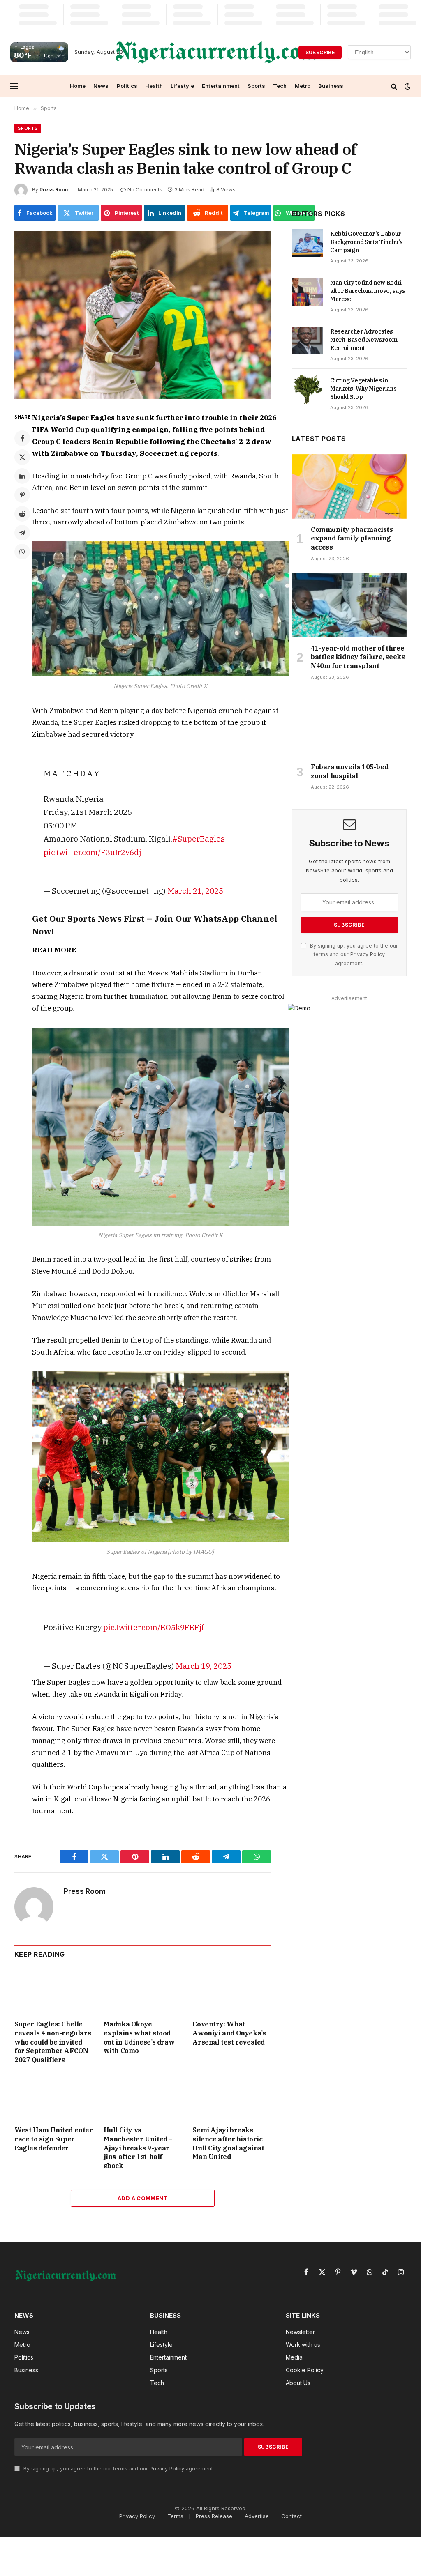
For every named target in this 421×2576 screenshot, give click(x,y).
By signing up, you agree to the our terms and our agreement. (353, 954)
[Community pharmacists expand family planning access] (349, 486)
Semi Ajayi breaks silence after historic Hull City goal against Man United (228, 2143)
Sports (256, 86)
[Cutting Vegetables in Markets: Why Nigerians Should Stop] (307, 389)
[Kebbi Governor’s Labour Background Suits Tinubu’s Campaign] (307, 243)
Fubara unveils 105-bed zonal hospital (349, 771)
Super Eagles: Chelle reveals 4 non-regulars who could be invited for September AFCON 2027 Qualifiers (53, 2042)
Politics (127, 86)
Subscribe (320, 52)
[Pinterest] (22, 495)
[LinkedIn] (22, 476)
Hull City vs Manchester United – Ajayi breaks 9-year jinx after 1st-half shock (138, 2148)
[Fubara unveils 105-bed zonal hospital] (349, 724)
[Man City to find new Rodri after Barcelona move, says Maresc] (307, 292)
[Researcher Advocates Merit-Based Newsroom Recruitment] (307, 340)
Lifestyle (182, 86)
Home (78, 86)
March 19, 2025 (204, 1666)
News (101, 86)
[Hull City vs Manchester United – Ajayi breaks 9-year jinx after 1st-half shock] (143, 2097)
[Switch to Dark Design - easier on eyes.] (407, 86)
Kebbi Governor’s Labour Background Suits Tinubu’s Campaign (366, 242)
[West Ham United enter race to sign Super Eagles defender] (54, 2097)
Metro (303, 86)
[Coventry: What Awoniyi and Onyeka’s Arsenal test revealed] (232, 1991)
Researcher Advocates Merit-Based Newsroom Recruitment (364, 340)
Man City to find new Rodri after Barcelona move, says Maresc (368, 291)
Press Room (54, 190)
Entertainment (221, 86)
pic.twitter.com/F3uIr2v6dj (92, 852)
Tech (280, 86)
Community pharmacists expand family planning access (352, 538)
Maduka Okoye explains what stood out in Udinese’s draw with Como (139, 2037)
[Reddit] (22, 514)
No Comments (145, 190)
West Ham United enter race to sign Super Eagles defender (54, 2139)
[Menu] (14, 86)
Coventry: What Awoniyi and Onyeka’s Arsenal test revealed (229, 2033)
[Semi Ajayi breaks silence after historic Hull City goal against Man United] (232, 2097)
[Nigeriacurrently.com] (217, 52)
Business (331, 86)
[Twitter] (22, 457)
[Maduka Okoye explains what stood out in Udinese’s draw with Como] (143, 1991)
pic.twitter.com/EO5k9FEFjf (154, 1627)
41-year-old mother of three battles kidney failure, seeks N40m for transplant (358, 657)
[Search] (394, 86)
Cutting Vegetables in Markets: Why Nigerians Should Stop (363, 389)
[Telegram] (22, 533)
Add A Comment (143, 2198)
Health (154, 86)
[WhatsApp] (22, 552)
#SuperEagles (199, 838)
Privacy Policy (368, 954)
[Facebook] (22, 438)
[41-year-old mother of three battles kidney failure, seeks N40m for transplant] (349, 605)
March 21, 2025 (195, 891)
